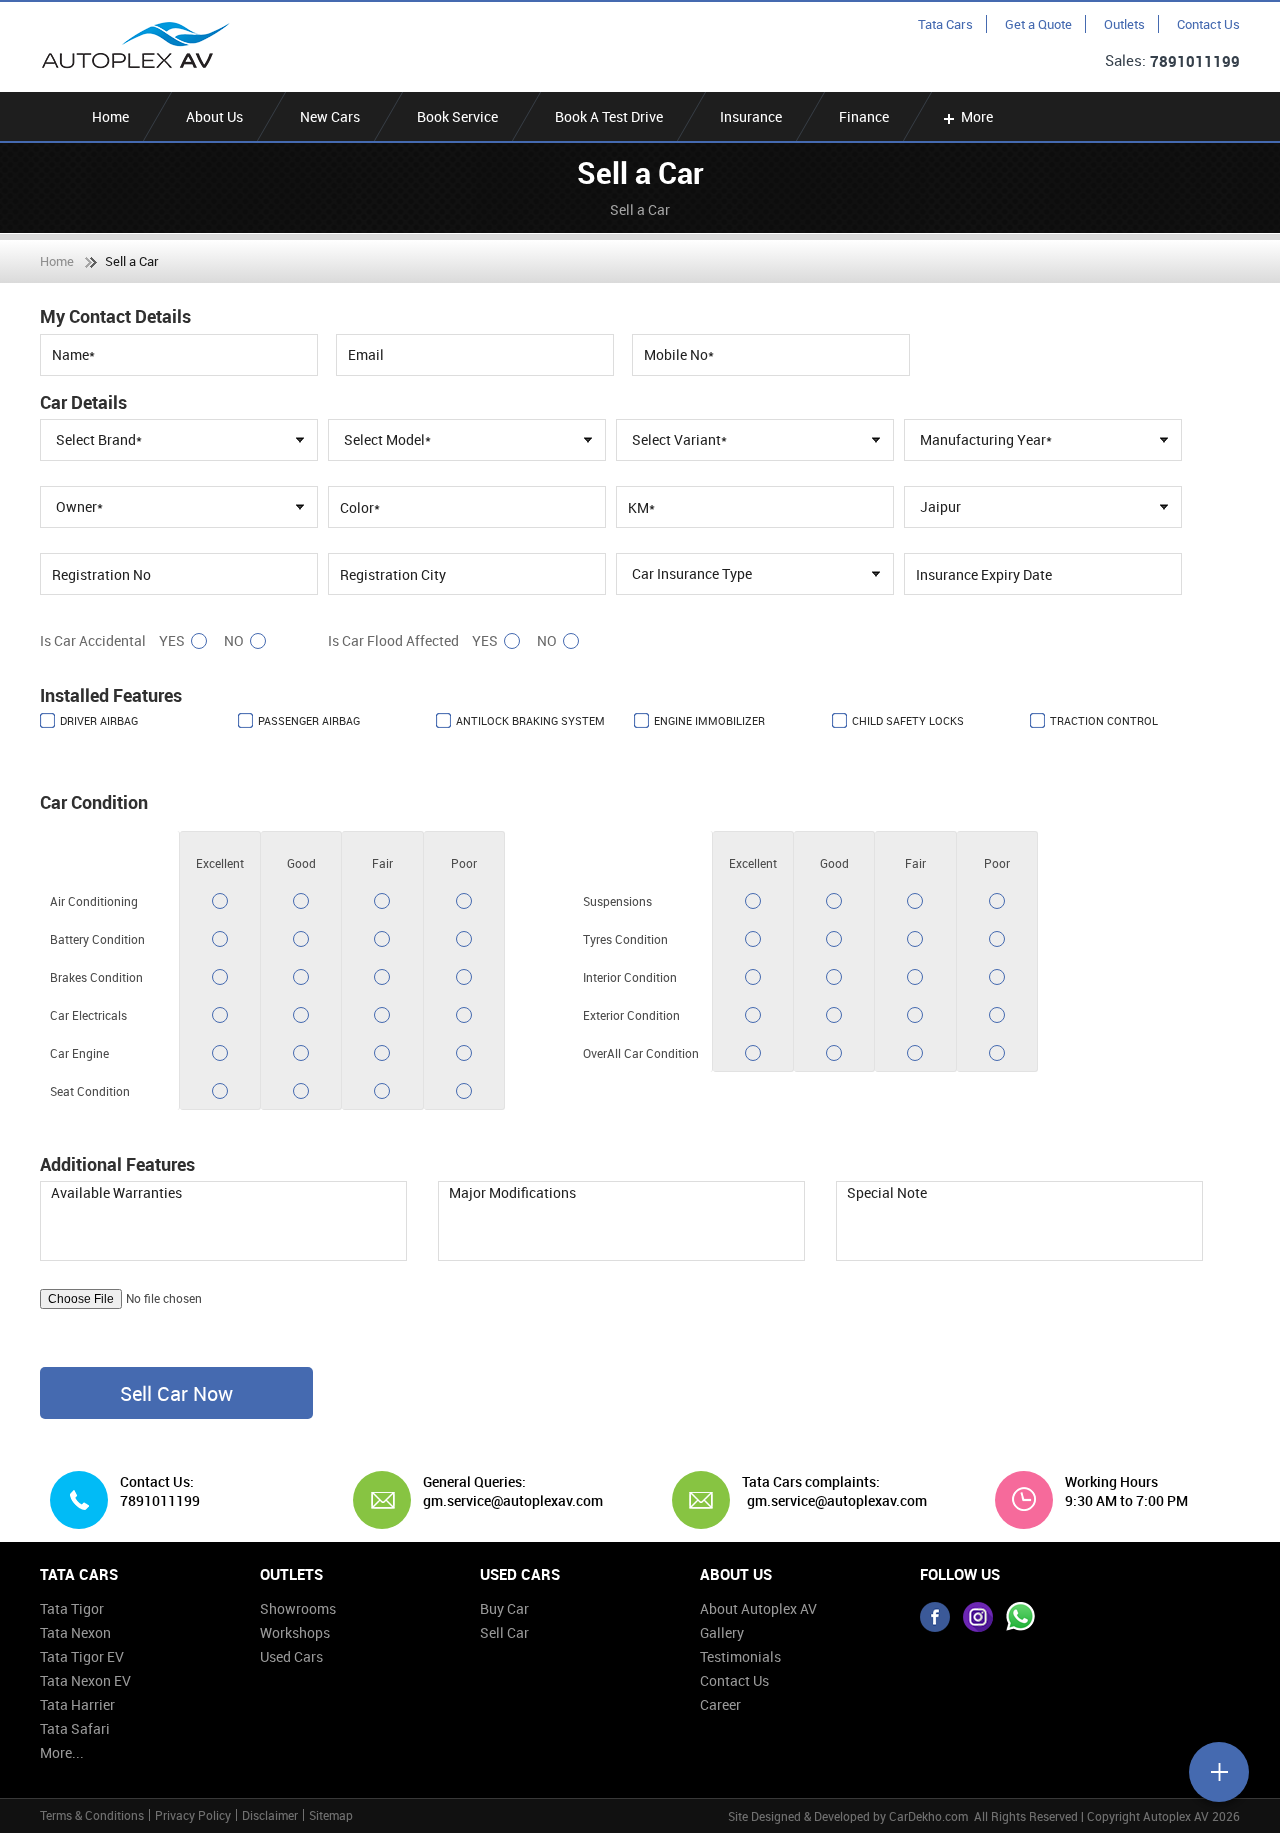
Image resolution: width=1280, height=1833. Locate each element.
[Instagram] (978, 1617)
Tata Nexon (75, 1632)
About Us (214, 116)
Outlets (1124, 24)
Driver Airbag (99, 720)
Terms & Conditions (92, 1815)
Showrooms (298, 1608)
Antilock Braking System (530, 720)
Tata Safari (75, 1728)
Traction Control (1104, 720)
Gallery (722, 1632)
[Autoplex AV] (135, 45)
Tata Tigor (72, 1608)
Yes (172, 640)
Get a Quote (1038, 24)
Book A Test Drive (609, 116)
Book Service (457, 116)
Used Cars (291, 1656)
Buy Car (504, 1608)
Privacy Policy (193, 1815)
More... (62, 1752)
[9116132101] (1021, 1617)
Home (110, 116)
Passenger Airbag (309, 720)
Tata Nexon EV (85, 1680)
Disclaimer (270, 1815)
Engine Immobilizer (709, 720)
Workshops (295, 1632)
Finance (864, 116)
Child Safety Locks (908, 720)
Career (720, 1704)
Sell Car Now (176, 1393)
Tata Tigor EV (82, 1656)
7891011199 (1195, 61)
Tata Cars (945, 24)
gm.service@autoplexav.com (505, 1501)
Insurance (751, 116)
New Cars (330, 116)
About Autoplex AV (758, 1608)
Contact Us (1208, 24)
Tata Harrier (77, 1704)
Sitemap (331, 1815)
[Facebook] (935, 1617)
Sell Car (504, 1632)
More (977, 116)
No (234, 640)
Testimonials (740, 1656)
